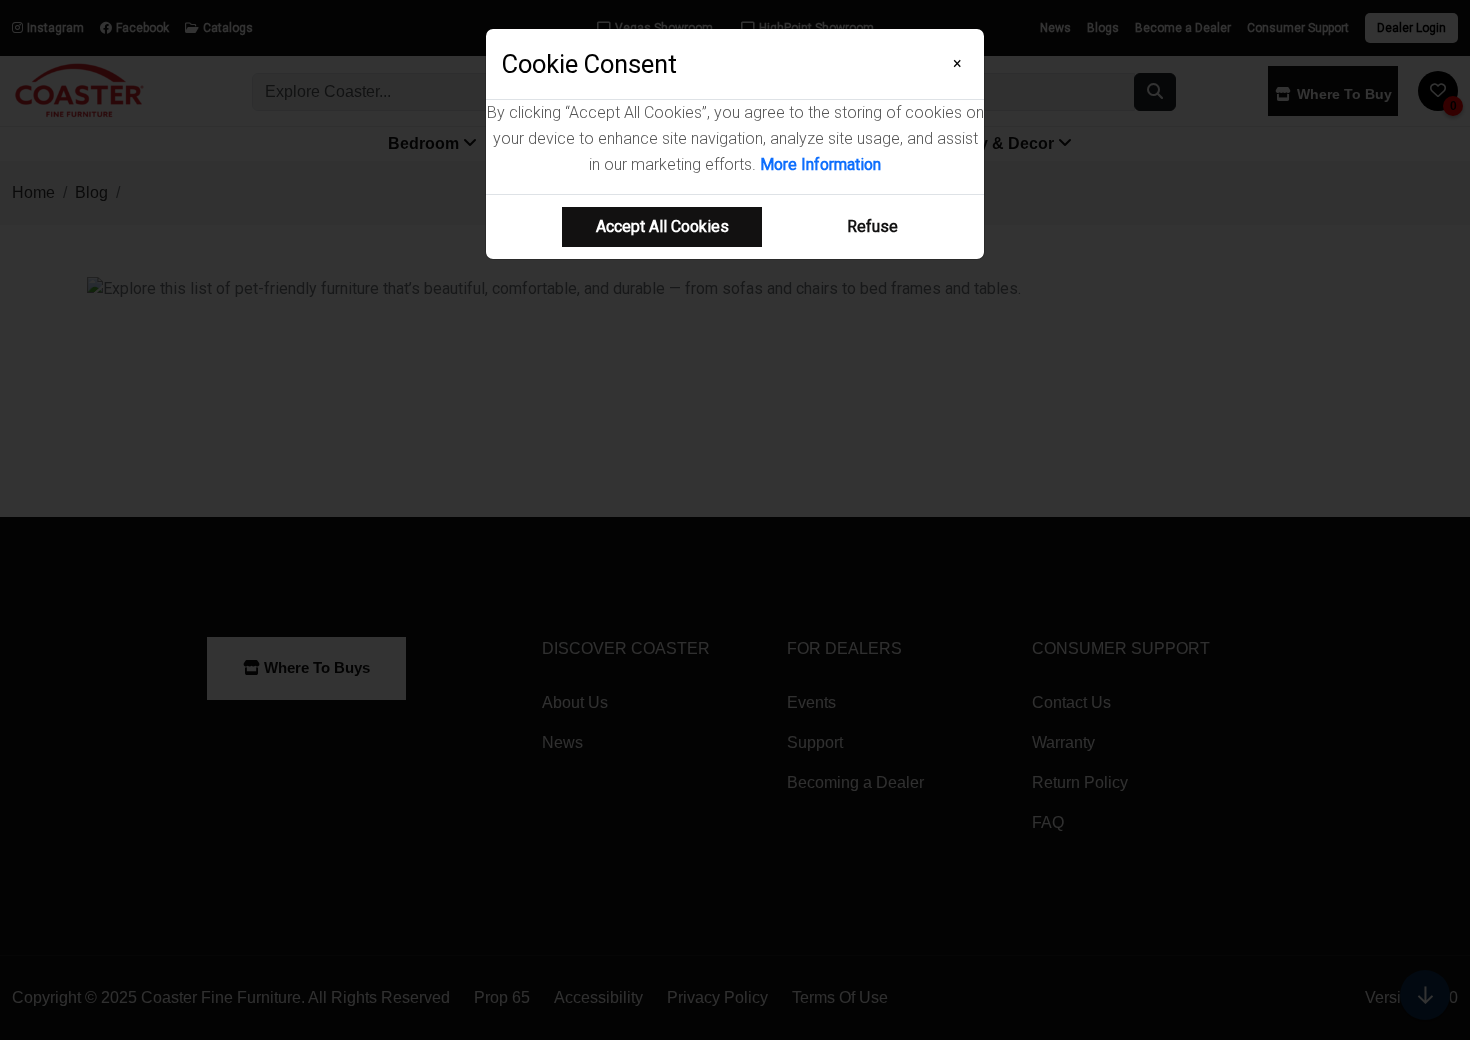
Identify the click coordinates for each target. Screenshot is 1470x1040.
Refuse (872, 226)
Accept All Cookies (662, 226)
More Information (820, 164)
